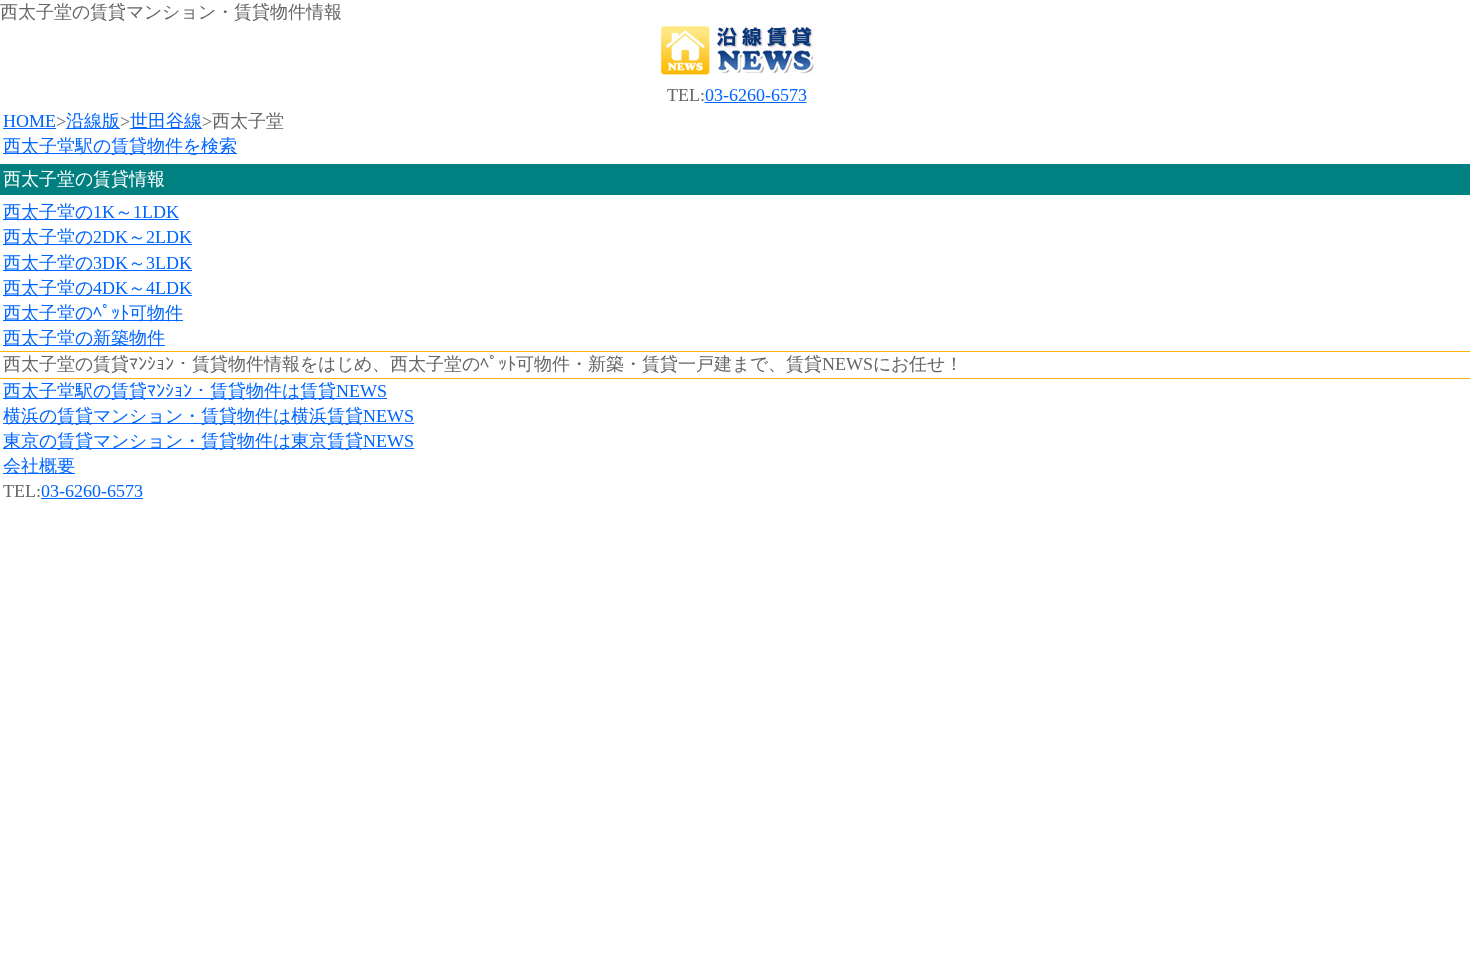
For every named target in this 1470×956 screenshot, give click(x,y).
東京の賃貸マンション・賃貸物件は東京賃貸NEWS (208, 441)
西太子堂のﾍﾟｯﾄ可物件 (93, 313)
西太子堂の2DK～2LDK (97, 237)
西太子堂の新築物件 (84, 338)
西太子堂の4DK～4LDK (97, 288)
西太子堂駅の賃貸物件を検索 (120, 146)
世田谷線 (166, 121)
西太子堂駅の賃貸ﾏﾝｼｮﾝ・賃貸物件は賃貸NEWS (195, 391)
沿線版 (93, 121)
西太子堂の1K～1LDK (91, 212)
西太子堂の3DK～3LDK (97, 263)
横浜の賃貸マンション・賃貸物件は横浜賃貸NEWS (208, 416)
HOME (29, 121)
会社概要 (39, 466)
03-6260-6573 (756, 95)
